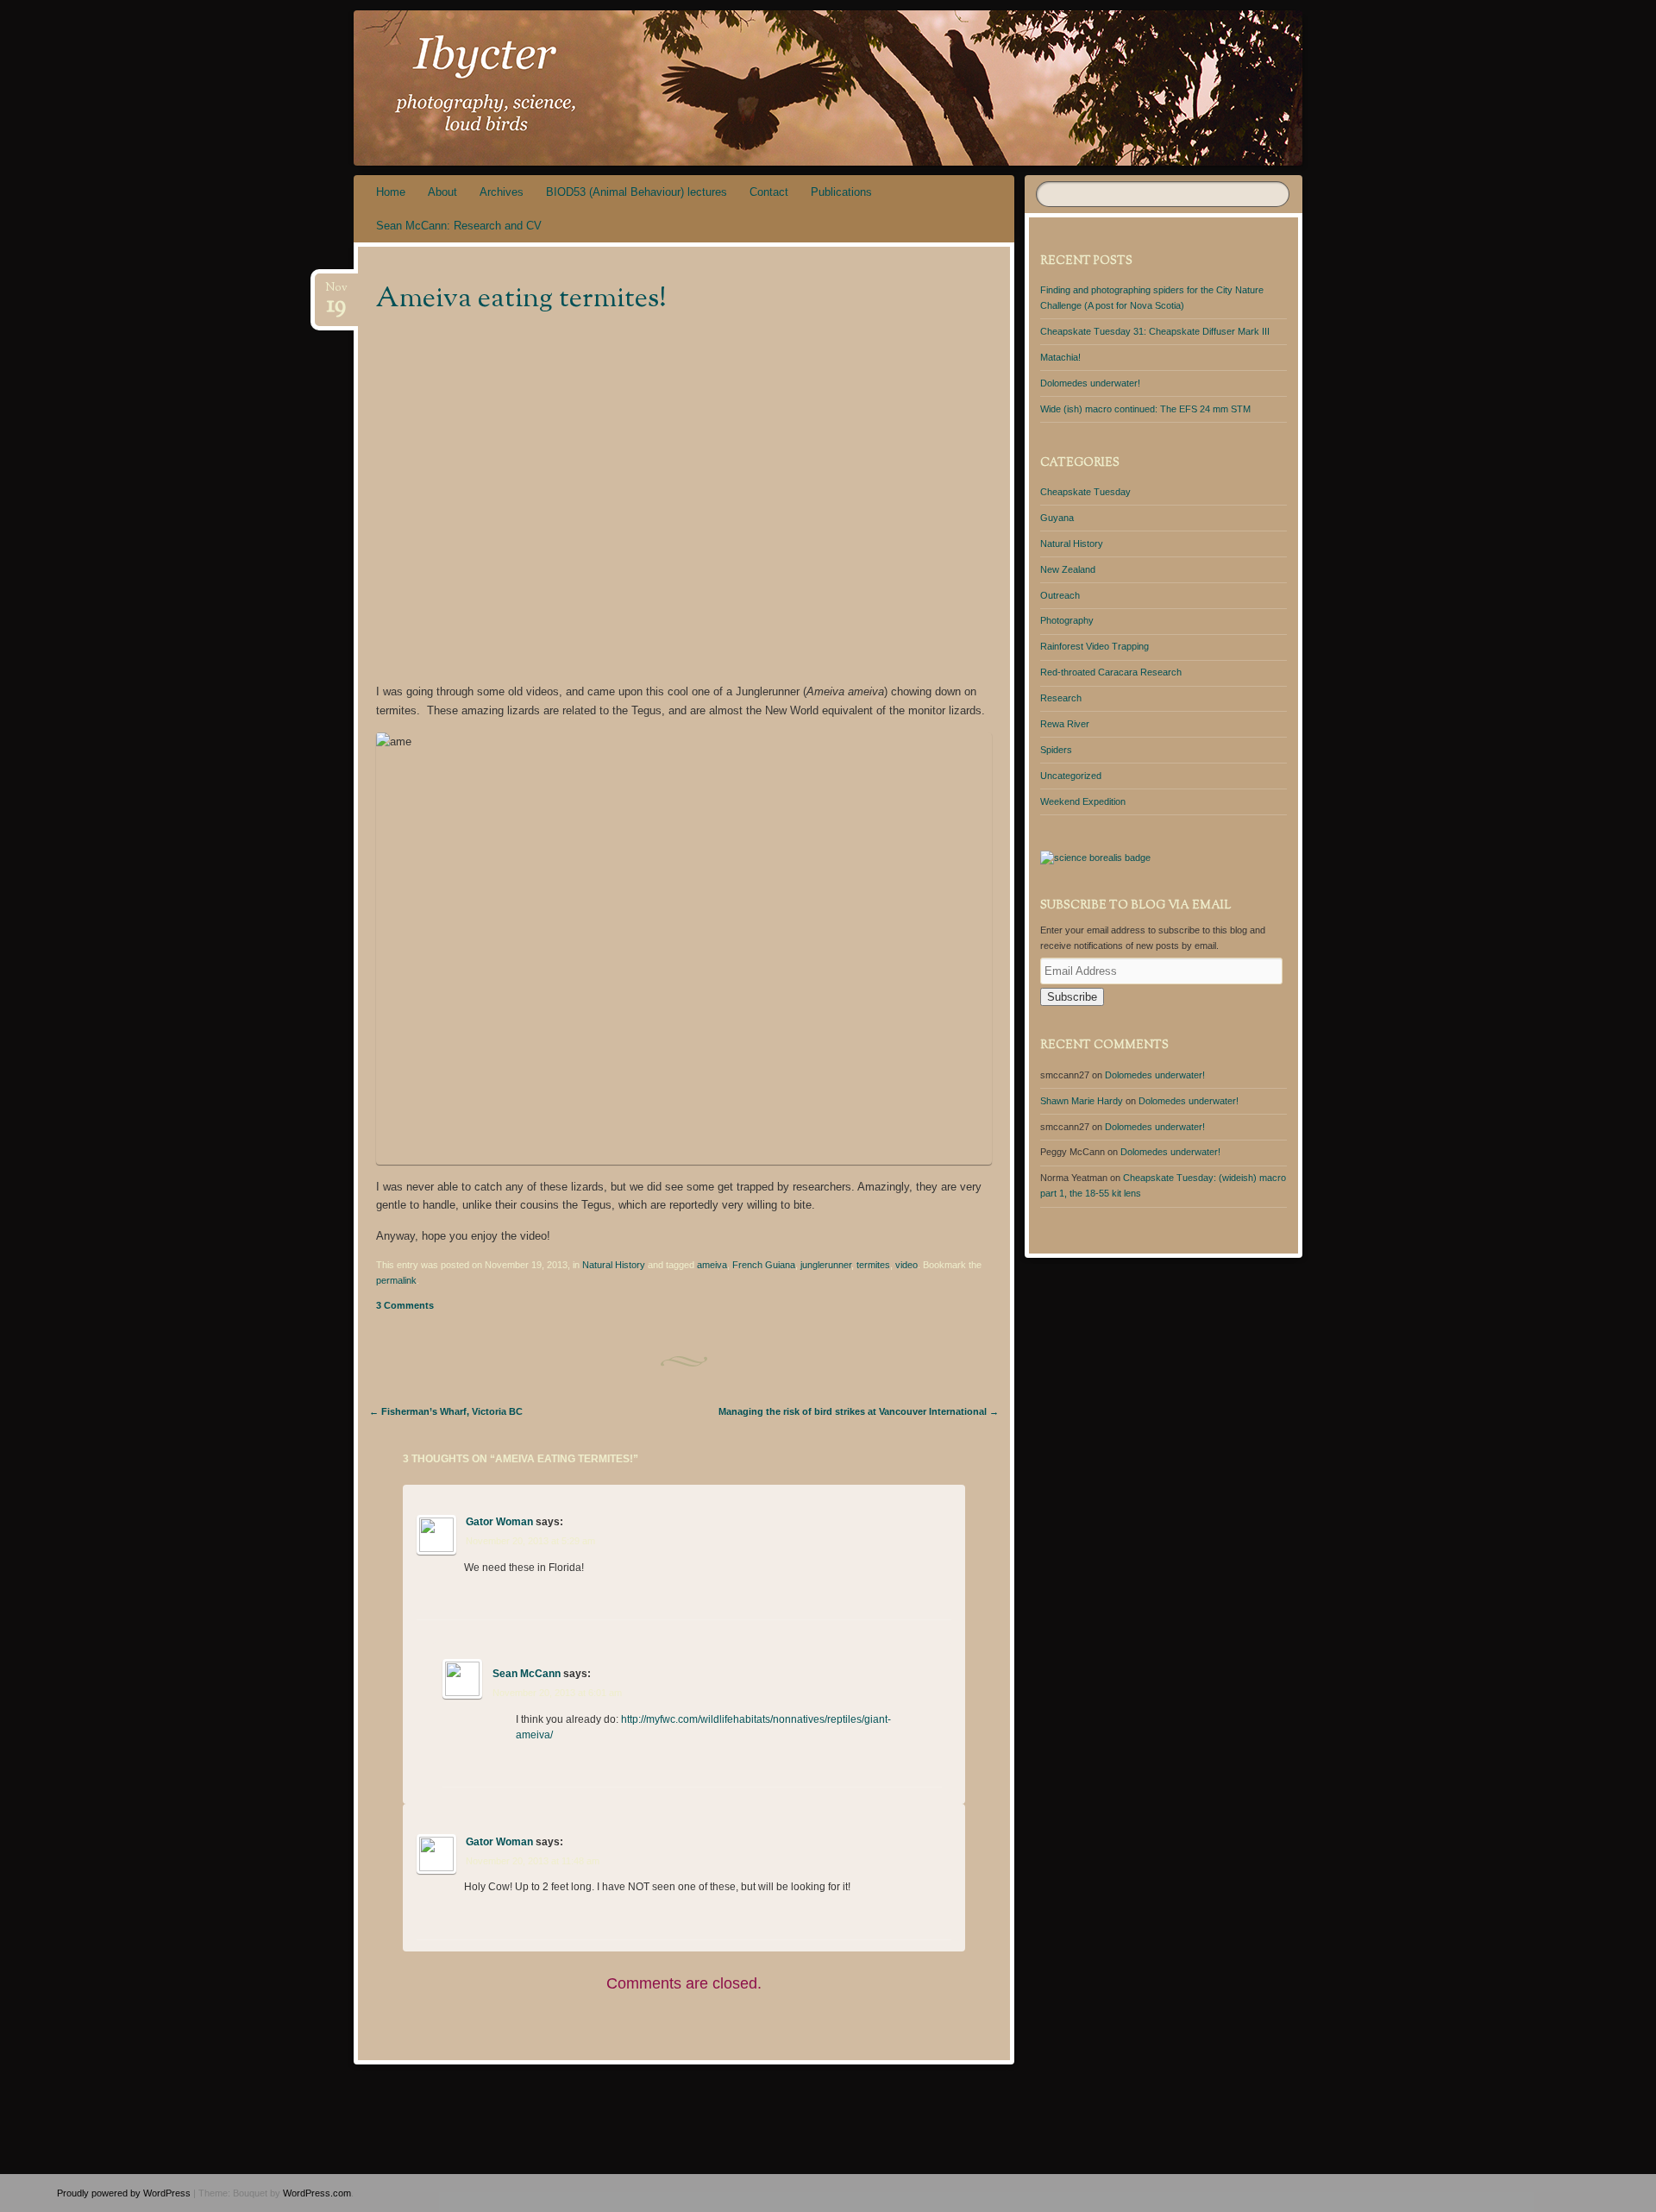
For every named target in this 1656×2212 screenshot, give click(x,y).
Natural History (614, 1265)
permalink (396, 1280)
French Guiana (764, 1265)
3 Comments (405, 1305)
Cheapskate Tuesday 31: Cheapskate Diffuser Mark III (1155, 331)
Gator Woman (499, 1522)
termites (873, 1265)
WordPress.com (317, 2193)
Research (1061, 698)
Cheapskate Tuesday (1085, 492)
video (906, 1265)
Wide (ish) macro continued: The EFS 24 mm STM (1145, 409)
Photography (1067, 620)
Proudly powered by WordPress (124, 2193)
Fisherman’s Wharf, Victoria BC (446, 1411)
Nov (336, 293)
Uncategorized (1071, 776)
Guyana (1057, 518)
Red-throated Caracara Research (1111, 672)
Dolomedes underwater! (1090, 383)
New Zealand (1068, 569)
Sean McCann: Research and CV (459, 226)
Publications (841, 192)
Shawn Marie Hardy (1082, 1101)
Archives (502, 192)
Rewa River (1065, 724)
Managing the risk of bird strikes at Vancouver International (859, 1411)
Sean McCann (527, 1674)
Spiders (1056, 750)
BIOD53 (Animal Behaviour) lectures (637, 192)
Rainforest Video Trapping (1095, 646)
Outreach (1060, 595)
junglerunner (826, 1265)
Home (391, 192)
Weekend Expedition (1083, 801)
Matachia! (1060, 357)
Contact (769, 192)
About (442, 192)
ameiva (712, 1265)
